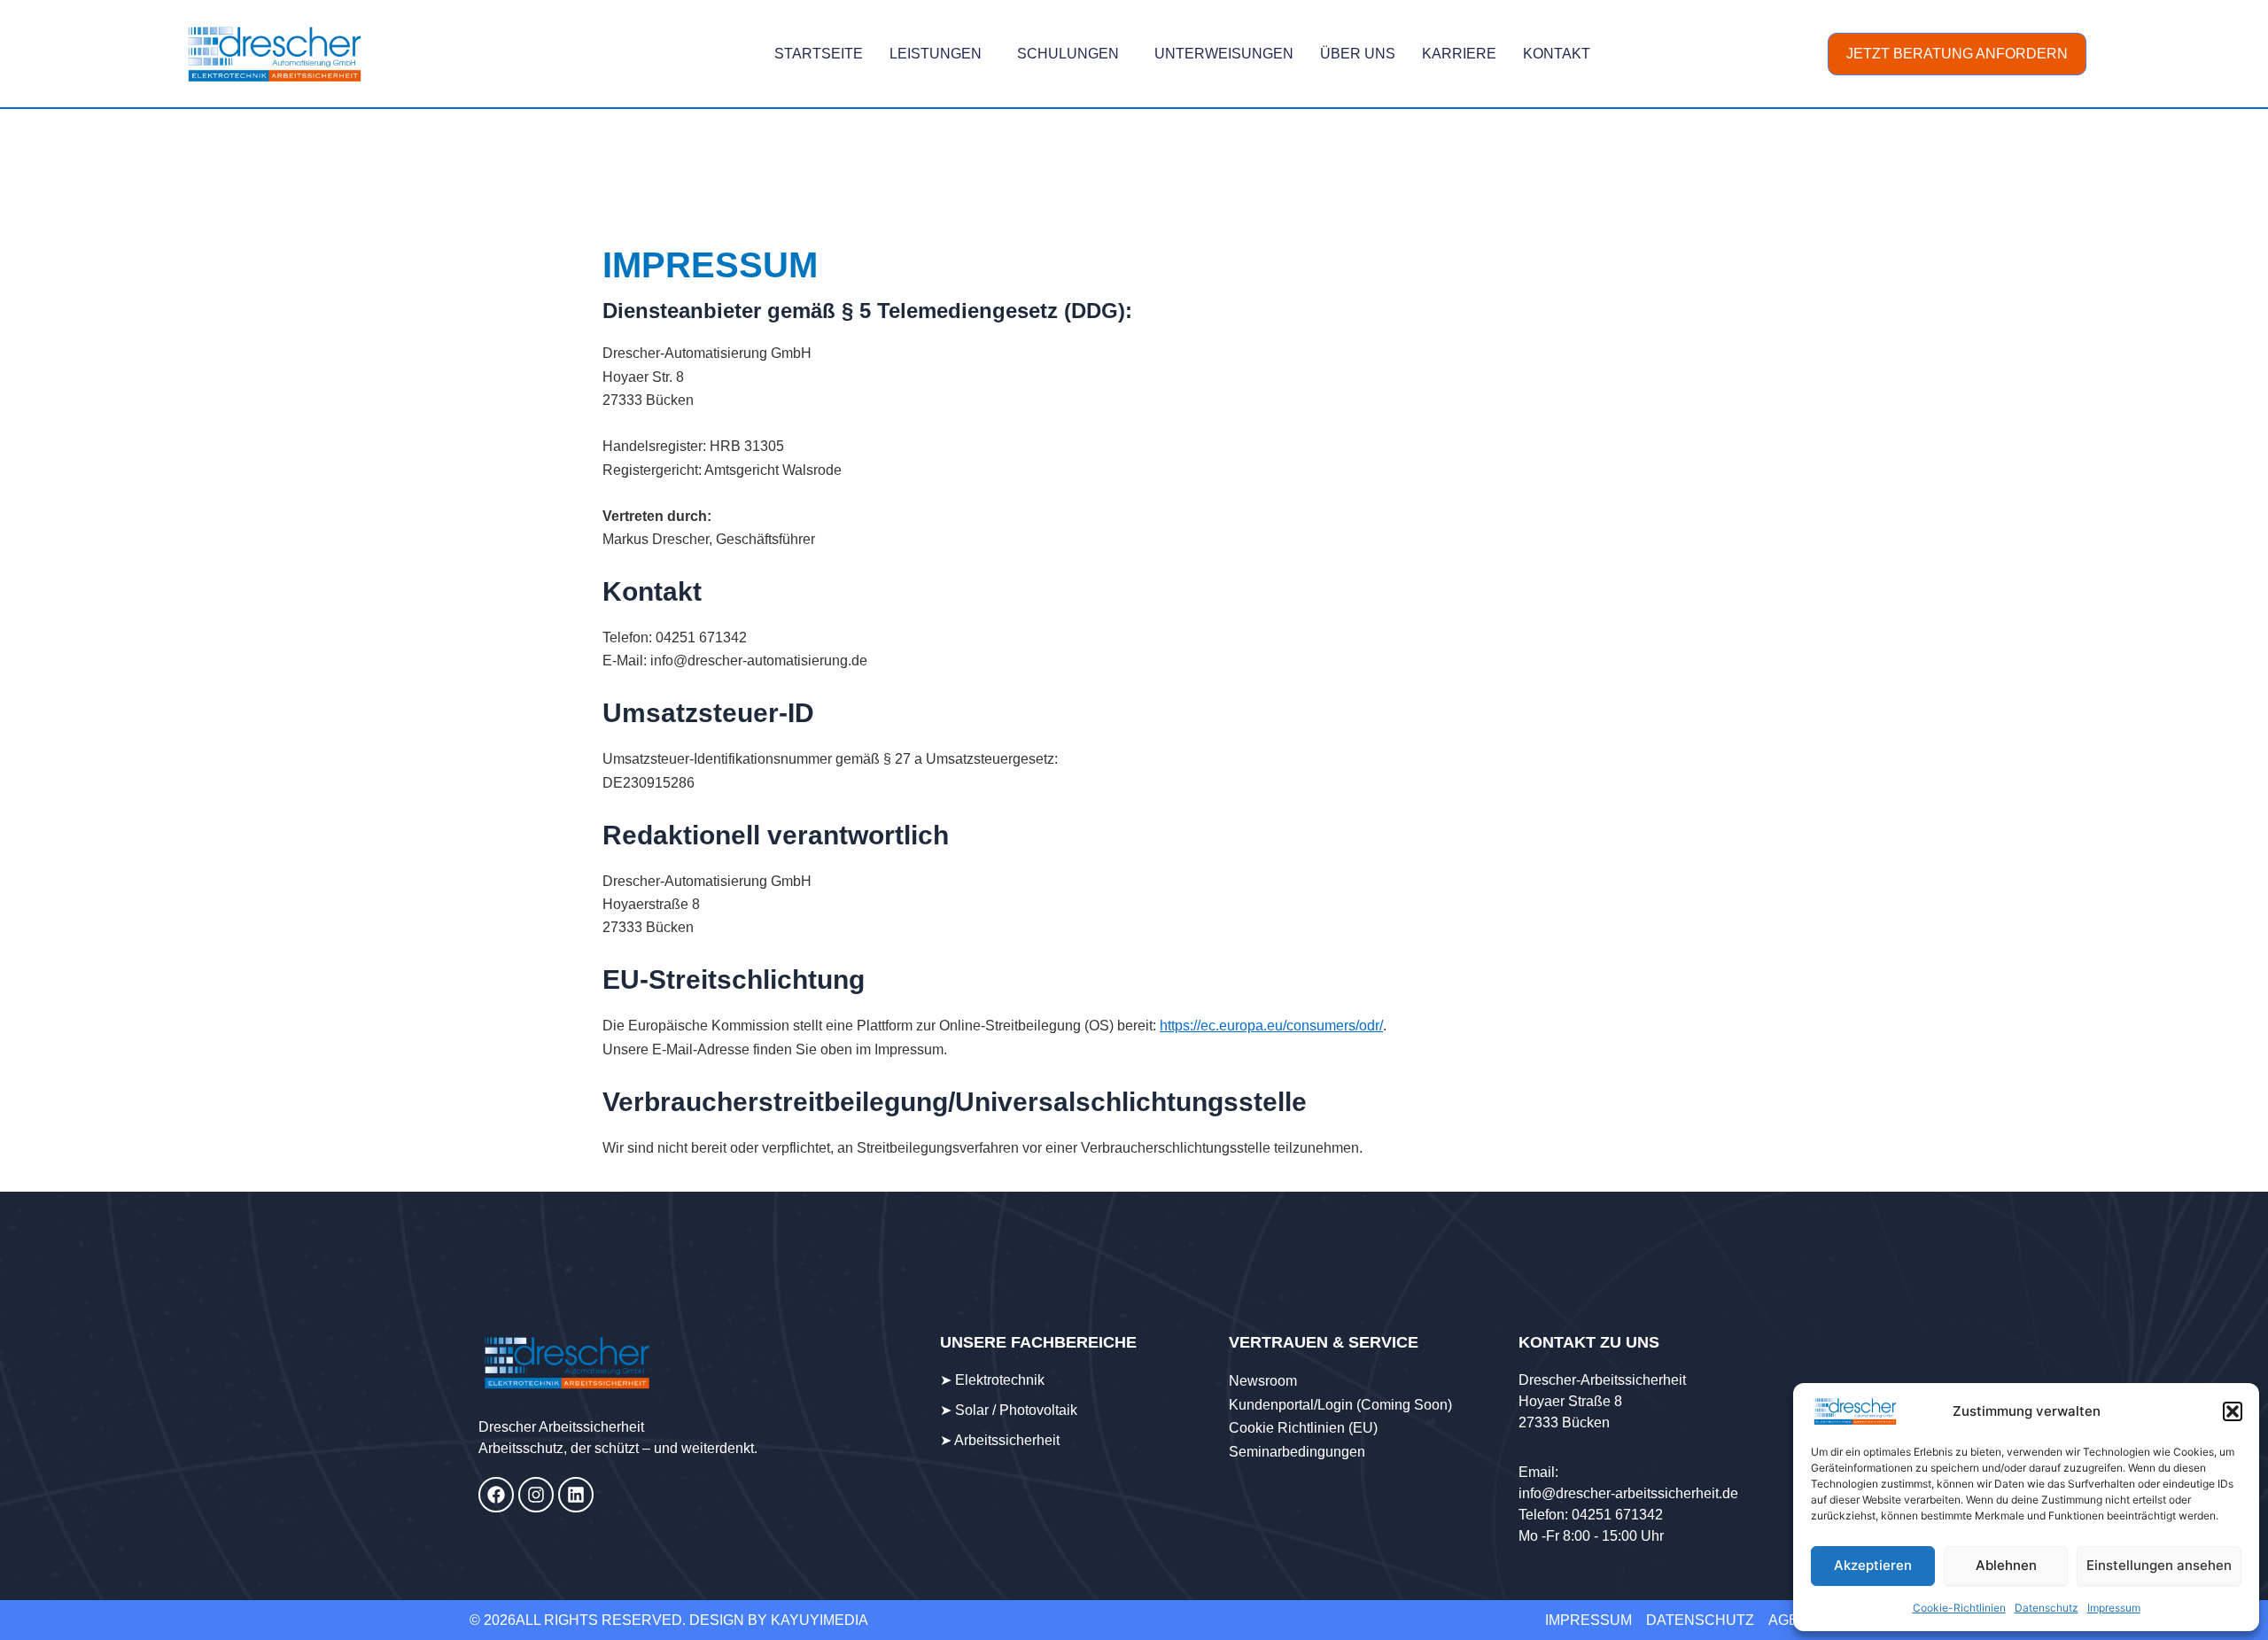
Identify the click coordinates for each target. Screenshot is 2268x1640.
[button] (2233, 1411)
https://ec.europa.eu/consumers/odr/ (1271, 1026)
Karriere (1459, 54)
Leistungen (936, 54)
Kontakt (1557, 54)
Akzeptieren (1873, 1565)
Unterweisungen (1224, 54)
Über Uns (1358, 54)
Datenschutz (2047, 1608)
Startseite (819, 54)
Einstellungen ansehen (2159, 1565)
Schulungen (1068, 54)
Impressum (2114, 1608)
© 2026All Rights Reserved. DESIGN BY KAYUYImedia (669, 1620)
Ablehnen (2006, 1565)
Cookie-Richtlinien (1959, 1608)
